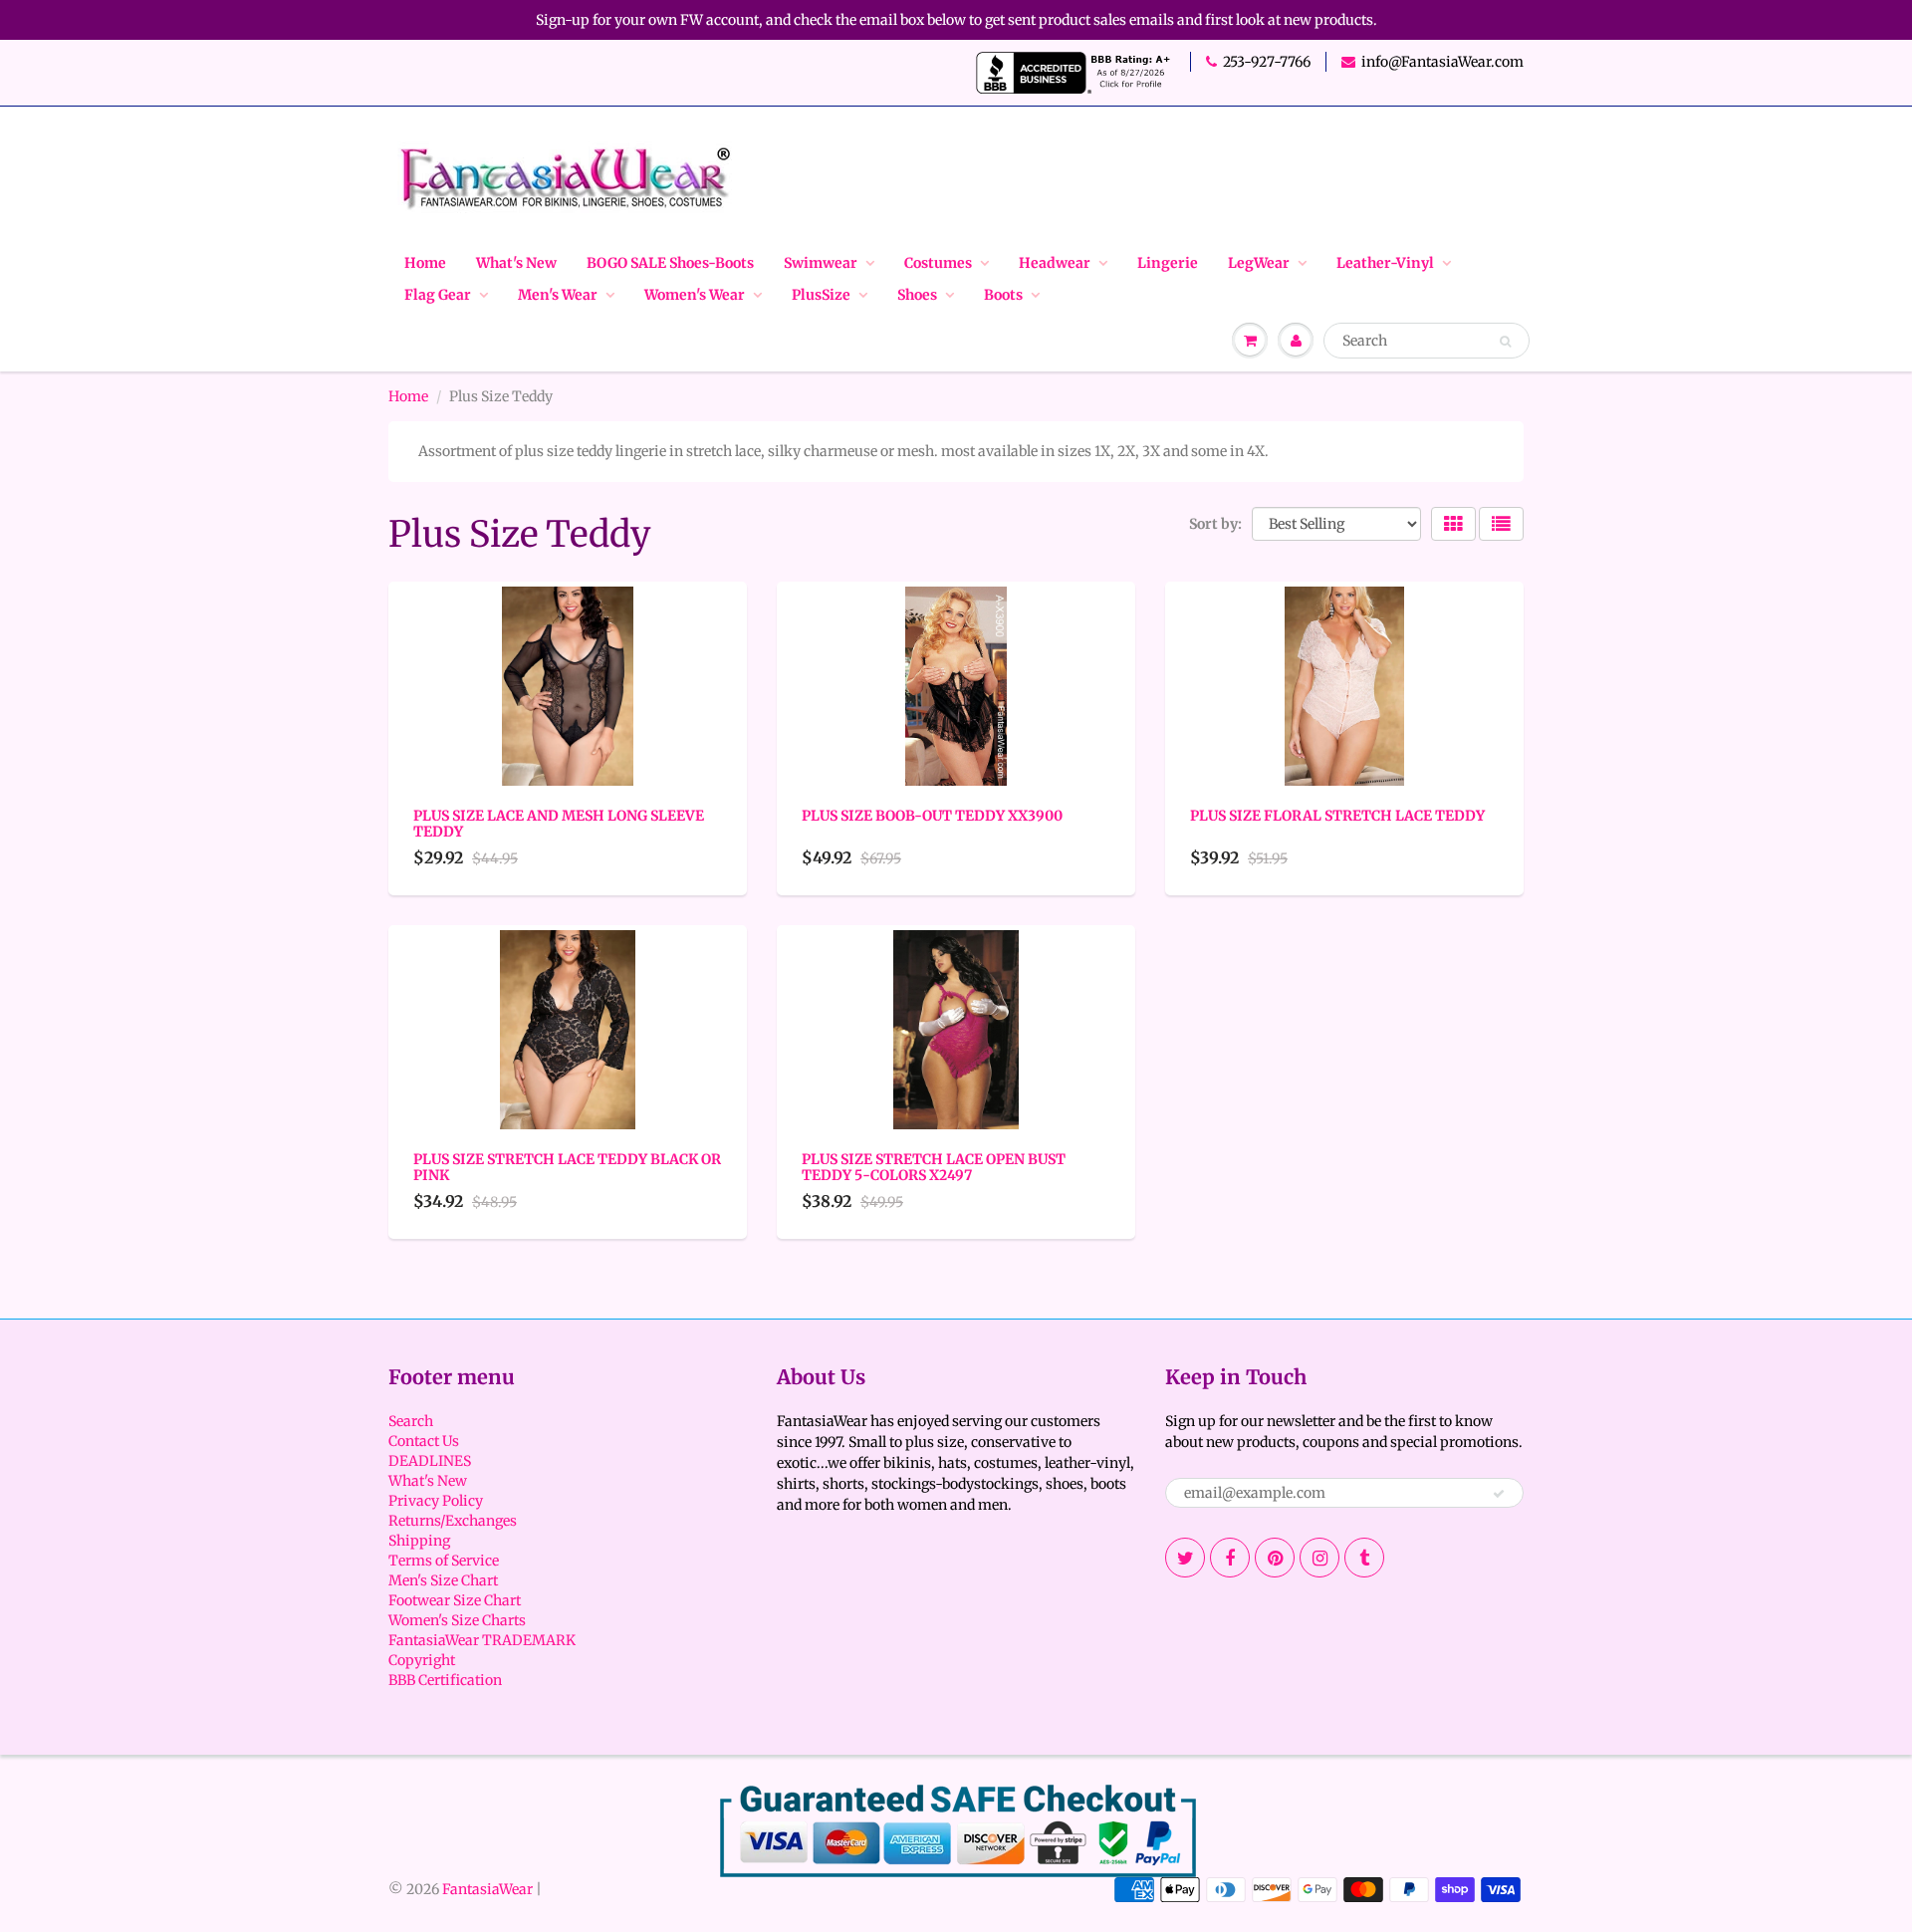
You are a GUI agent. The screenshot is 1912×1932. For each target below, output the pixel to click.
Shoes (917, 295)
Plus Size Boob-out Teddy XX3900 (932, 816)
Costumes (938, 263)
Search (411, 1421)
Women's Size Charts (457, 1620)
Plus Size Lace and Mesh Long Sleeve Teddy (559, 824)
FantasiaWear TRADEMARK (482, 1640)
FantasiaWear (487, 1889)
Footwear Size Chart (455, 1600)
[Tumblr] (1364, 1558)
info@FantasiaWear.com (1442, 62)
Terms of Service (444, 1561)
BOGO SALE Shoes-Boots (670, 263)
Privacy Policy (436, 1501)
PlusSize (821, 295)
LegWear (1259, 263)
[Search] (1505, 342)
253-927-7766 (1267, 62)
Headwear (1055, 263)
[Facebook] (1230, 1558)
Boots (1003, 295)
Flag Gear (438, 295)
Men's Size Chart (443, 1580)
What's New (516, 263)
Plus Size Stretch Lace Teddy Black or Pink (567, 1167)
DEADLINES (430, 1461)
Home (425, 263)
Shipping (419, 1541)
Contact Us (424, 1441)
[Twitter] (1185, 1558)
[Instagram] (1319, 1558)
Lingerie (1168, 263)
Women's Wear (695, 295)
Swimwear (821, 263)
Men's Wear (558, 295)
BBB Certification (445, 1680)
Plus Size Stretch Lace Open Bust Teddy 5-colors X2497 (934, 1167)
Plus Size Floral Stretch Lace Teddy (1337, 816)
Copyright (422, 1660)
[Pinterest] (1275, 1558)
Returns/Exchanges (453, 1521)
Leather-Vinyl (1385, 263)
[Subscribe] (1499, 1494)
